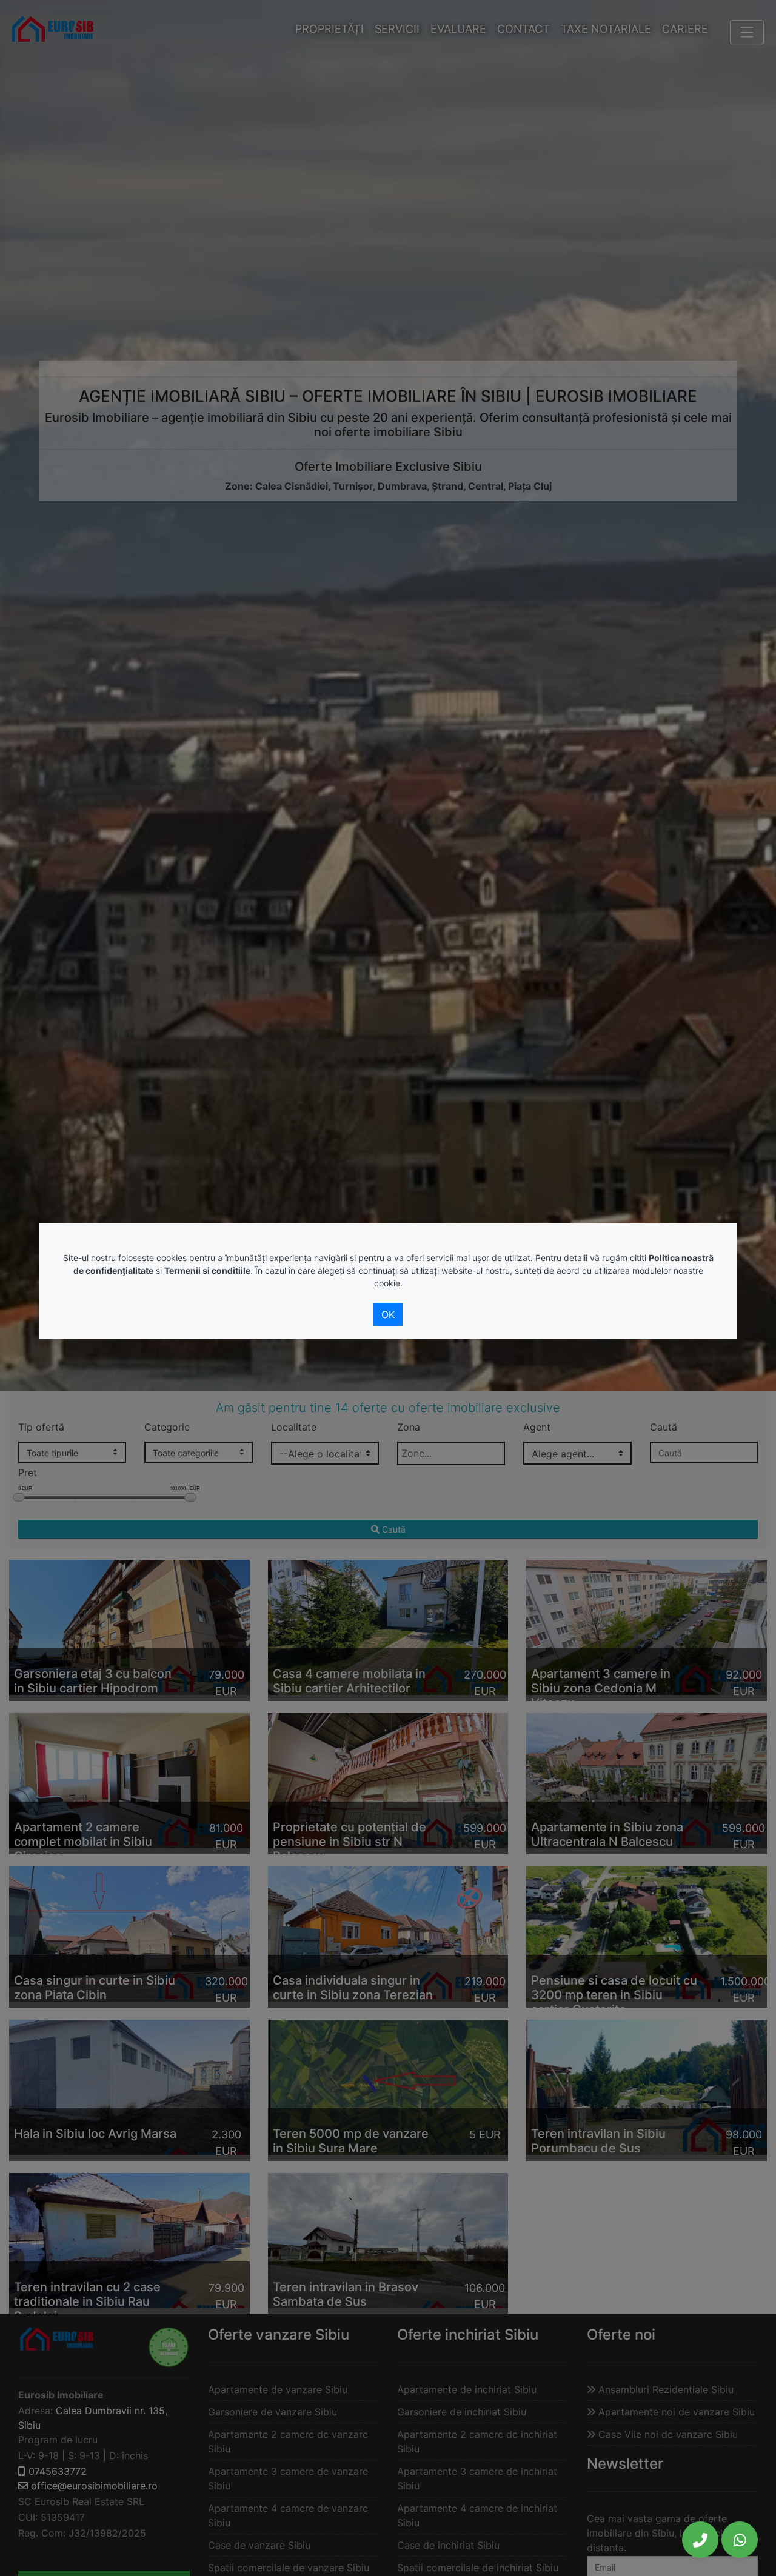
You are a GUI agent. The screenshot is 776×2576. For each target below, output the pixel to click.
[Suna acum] (700, 2540)
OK (388, 1314)
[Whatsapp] (740, 2540)
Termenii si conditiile (207, 1270)
